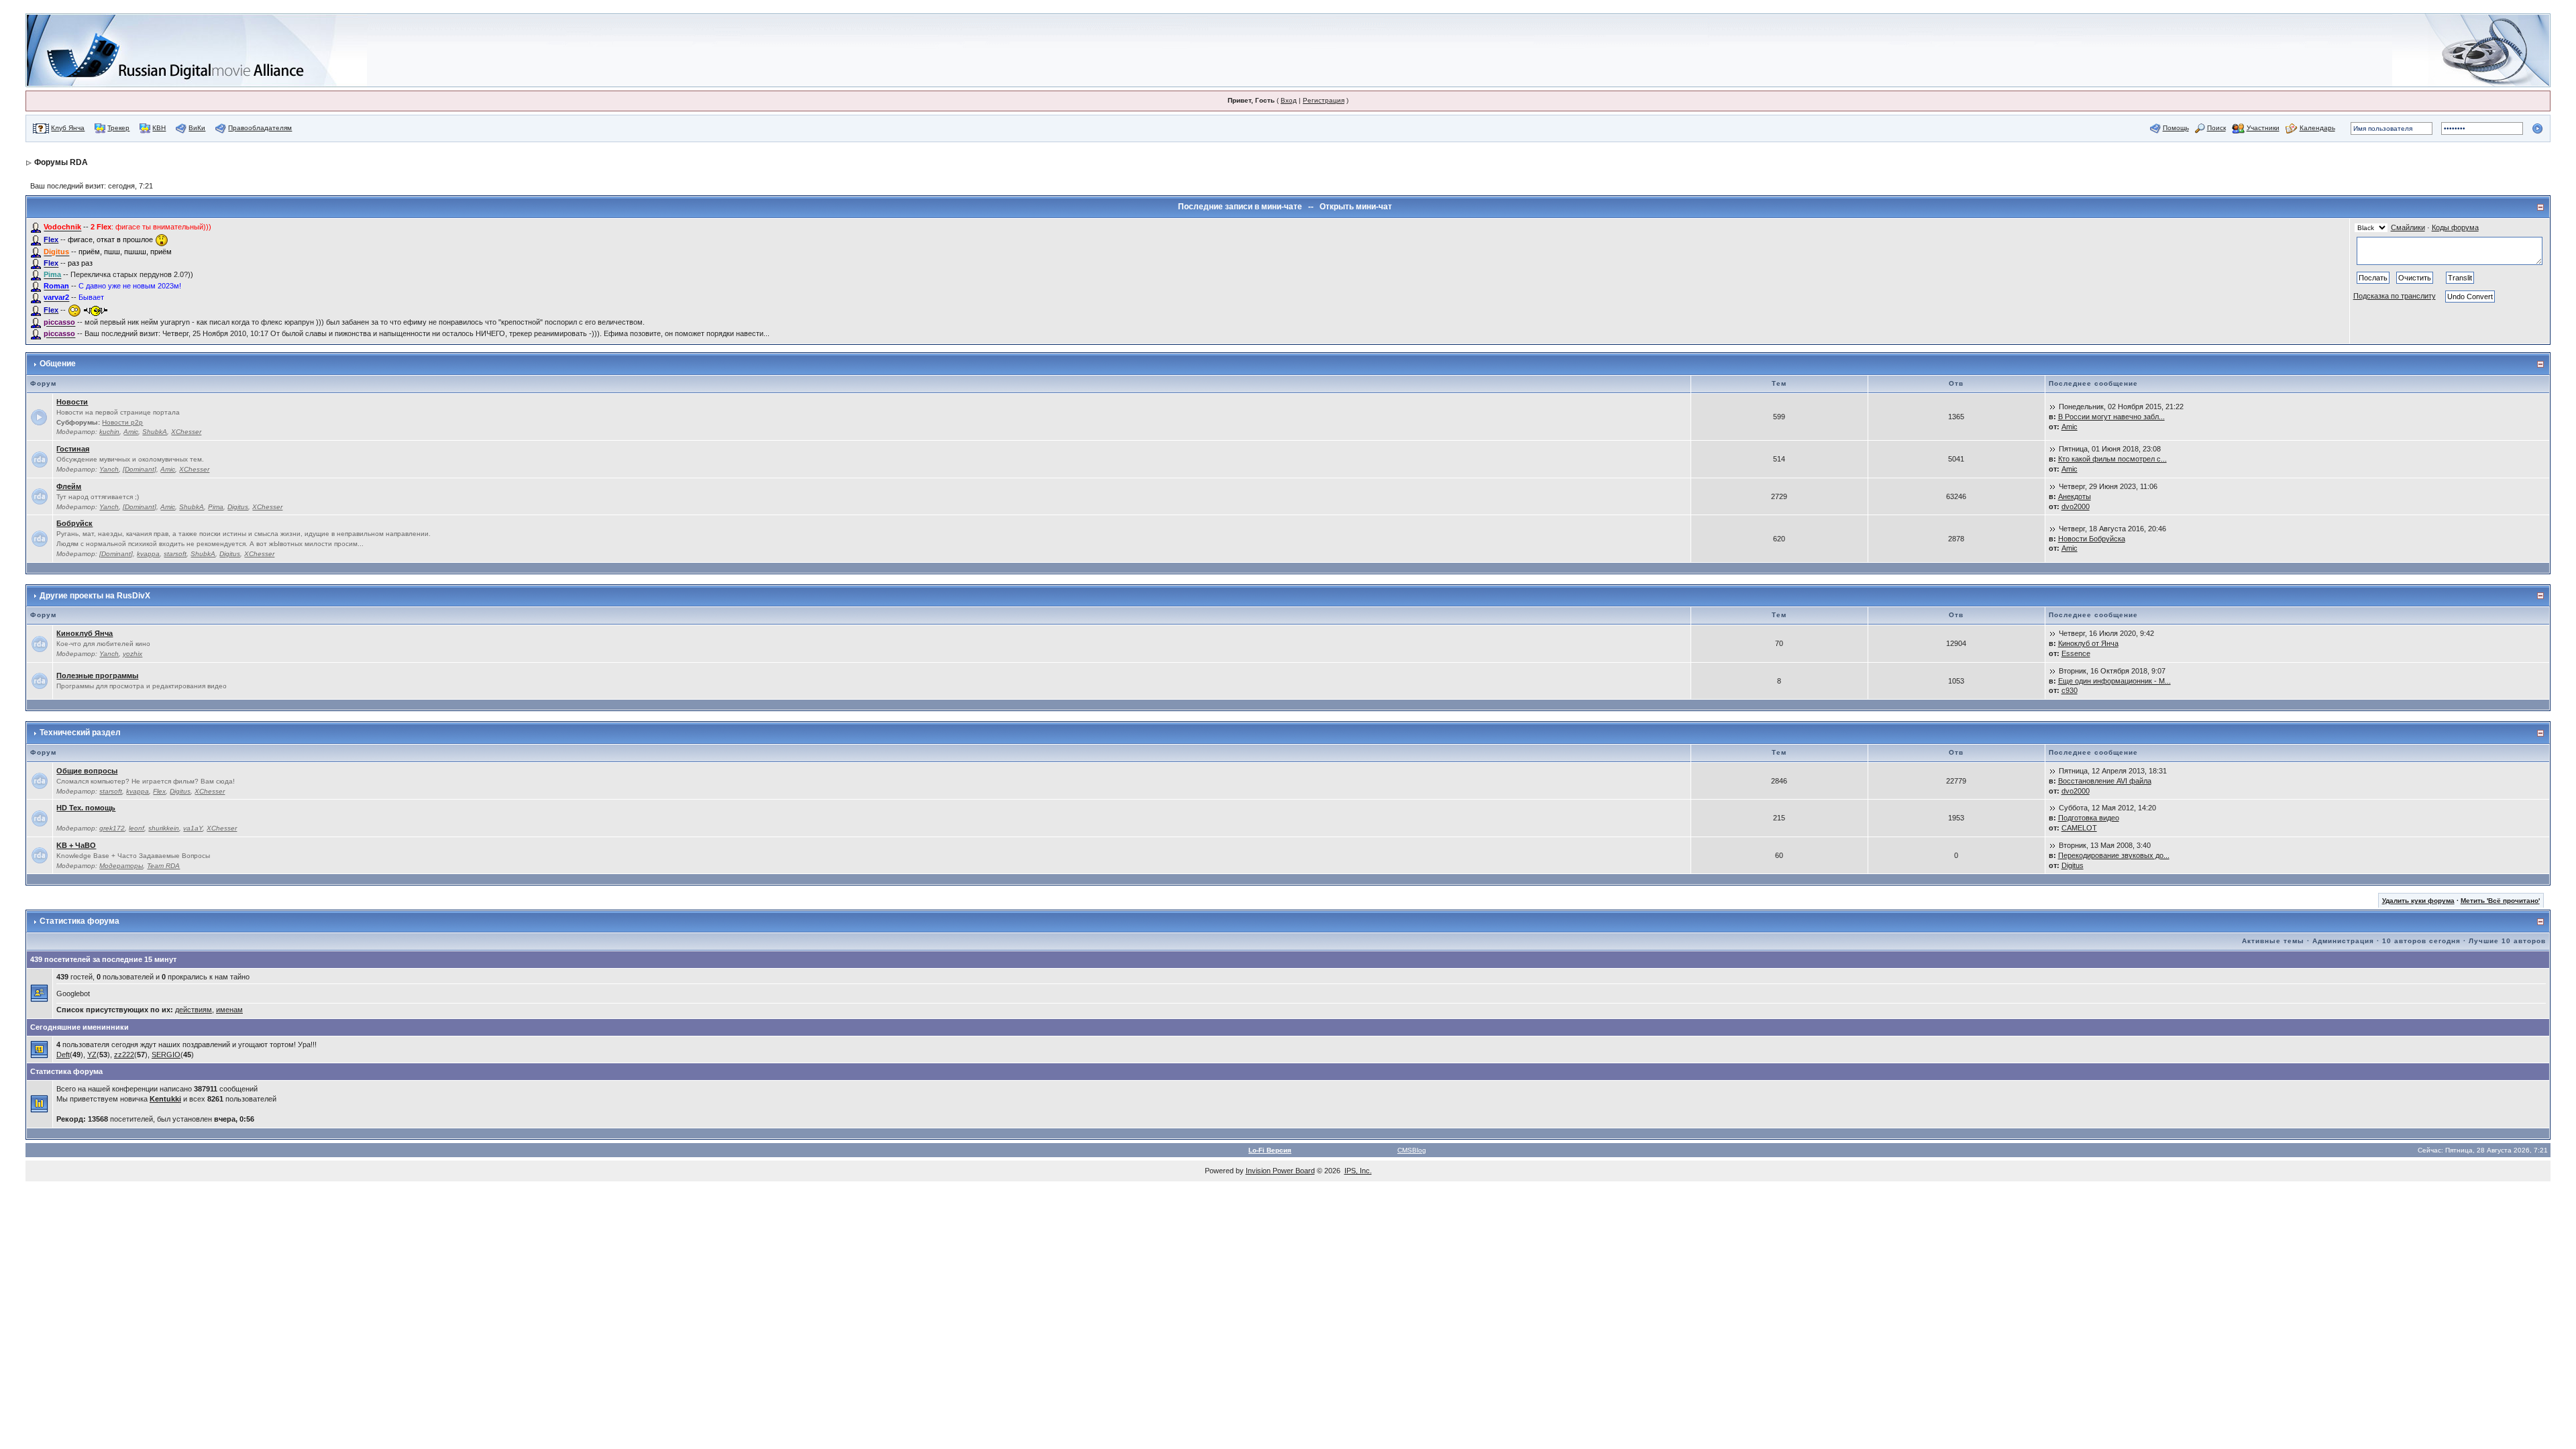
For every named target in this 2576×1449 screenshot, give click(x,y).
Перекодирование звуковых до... (2114, 855)
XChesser (186, 432)
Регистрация (1324, 100)
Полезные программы (97, 676)
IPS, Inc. (1358, 1171)
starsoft (175, 554)
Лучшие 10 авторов (2507, 941)
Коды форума (2455, 227)
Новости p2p (122, 422)
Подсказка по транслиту (2395, 296)
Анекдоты (2075, 496)
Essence (2076, 653)
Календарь (2317, 128)
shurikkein (164, 828)
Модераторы (121, 866)
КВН (159, 128)
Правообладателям (260, 128)
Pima (216, 507)
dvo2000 (2076, 506)
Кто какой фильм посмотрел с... (2112, 459)
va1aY (193, 828)
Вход (1289, 100)
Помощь (2176, 128)
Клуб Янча (68, 128)
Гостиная (73, 449)
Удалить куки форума (2418, 901)
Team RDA (163, 866)
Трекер (118, 128)
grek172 (112, 828)
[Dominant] (140, 469)
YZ (92, 1055)
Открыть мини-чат (1356, 207)
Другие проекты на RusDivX (95, 596)
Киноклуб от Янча (2088, 643)
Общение (58, 364)
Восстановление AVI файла (2105, 781)
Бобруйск (74, 523)
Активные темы (2273, 941)
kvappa (148, 554)
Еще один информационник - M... (2114, 681)
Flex (159, 791)
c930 (2070, 690)
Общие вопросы (87, 771)
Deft (63, 1055)
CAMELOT (2079, 828)
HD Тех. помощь (86, 808)
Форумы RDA (61, 162)
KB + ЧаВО (76, 845)
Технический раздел (80, 733)
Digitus (238, 507)
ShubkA (155, 432)
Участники (2263, 128)
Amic (131, 432)
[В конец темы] (2053, 407)
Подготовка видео (2089, 818)
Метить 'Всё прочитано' (2500, 901)
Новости (72, 402)
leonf (137, 828)
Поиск (2216, 128)
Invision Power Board (1280, 1171)
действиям (194, 1010)
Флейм (69, 486)
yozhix (132, 654)
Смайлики (2408, 227)
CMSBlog (1412, 1150)
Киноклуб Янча (85, 633)
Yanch (109, 469)
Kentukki (165, 1099)
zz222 (124, 1055)
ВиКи (197, 128)
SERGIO (166, 1055)
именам (229, 1010)
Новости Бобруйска (2092, 539)
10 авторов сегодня (2421, 941)
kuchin (109, 432)
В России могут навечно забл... (2111, 417)
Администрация (2343, 941)
